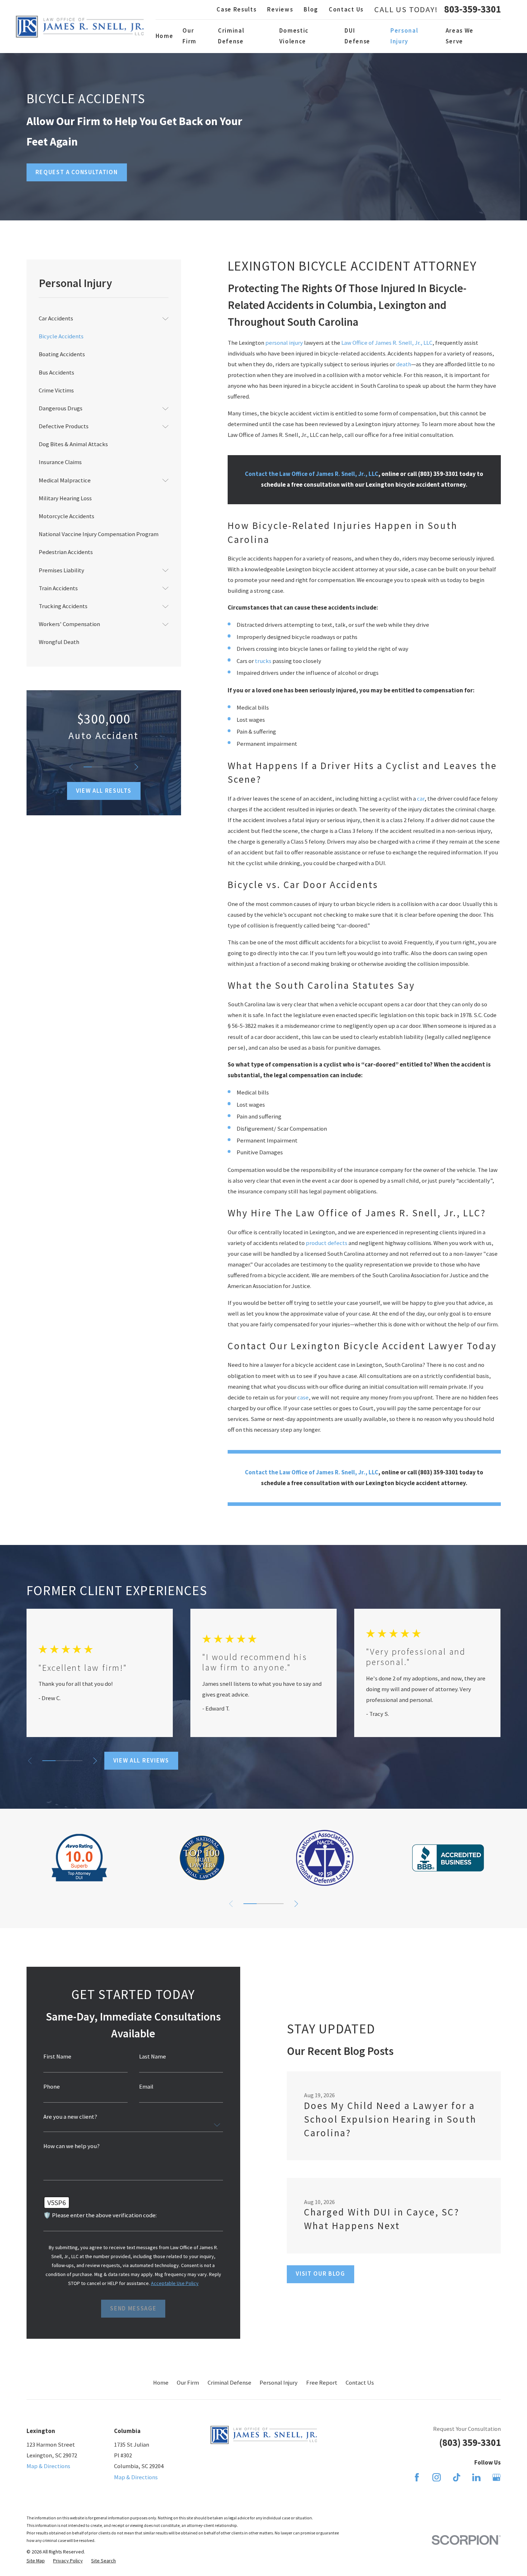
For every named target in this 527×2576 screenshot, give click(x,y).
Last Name (153, 2057)
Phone (52, 2087)
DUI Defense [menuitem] (357, 36)
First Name (57, 2057)
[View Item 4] (111, 767)
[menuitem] (99, 319)
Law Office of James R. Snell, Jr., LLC (387, 343)
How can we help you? (72, 2146)
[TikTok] (457, 2477)
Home (161, 2383)
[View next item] (136, 767)
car (421, 799)
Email (146, 2087)
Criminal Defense (229, 2383)
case (303, 1397)
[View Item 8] (277, 1904)
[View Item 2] (96, 767)
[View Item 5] (119, 767)
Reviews (280, 9)
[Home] (80, 27)
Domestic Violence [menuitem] (294, 36)
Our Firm (188, 2383)
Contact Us (346, 9)
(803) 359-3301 (470, 2443)
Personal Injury (279, 2383)
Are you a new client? (70, 2117)
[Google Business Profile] (496, 2477)
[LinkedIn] (476, 2477)
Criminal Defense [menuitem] (231, 36)
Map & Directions (48, 2466)
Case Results (236, 9)
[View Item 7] (75, 1761)
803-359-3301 (473, 9)
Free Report (322, 2383)
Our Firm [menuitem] (189, 36)
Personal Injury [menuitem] (404, 36)
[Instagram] (436, 2477)
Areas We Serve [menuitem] (460, 36)
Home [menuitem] (165, 36)
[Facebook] (417, 2477)
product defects (327, 1243)
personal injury (284, 343)
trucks (263, 661)
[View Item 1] (87, 767)
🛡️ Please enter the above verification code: (100, 2216)
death (404, 364)
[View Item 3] (104, 767)
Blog (311, 9)
